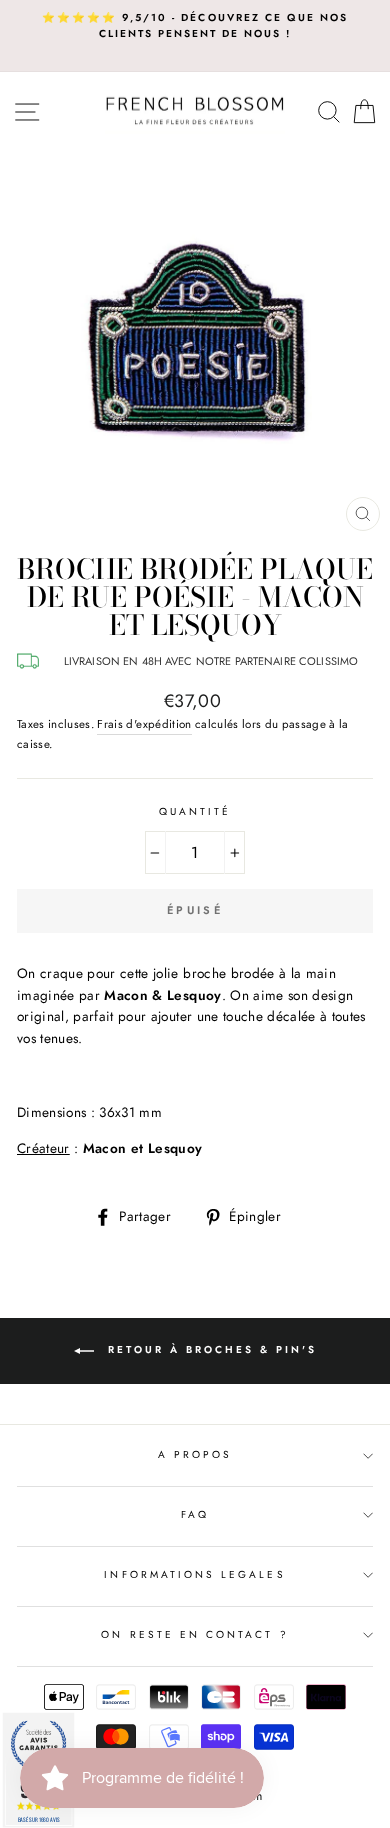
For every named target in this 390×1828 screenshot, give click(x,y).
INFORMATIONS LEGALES (194, 1574)
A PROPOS (195, 1454)
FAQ (195, 1514)
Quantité (195, 811)
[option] (195, 26)
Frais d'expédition (144, 724)
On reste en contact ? (194, 1634)
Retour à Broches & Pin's (209, 1349)
